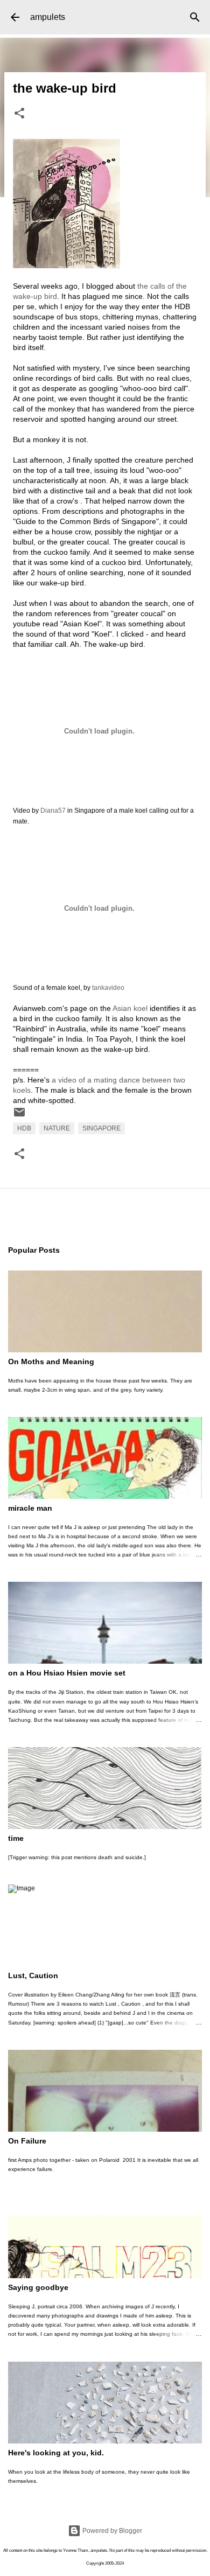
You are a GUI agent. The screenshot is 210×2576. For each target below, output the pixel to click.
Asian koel (130, 1008)
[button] (19, 114)
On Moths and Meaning (51, 1362)
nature (57, 1128)
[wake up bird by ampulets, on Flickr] (66, 266)
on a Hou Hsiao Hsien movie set (67, 1673)
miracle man (30, 1508)
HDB (24, 1128)
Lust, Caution (33, 1975)
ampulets (48, 17)
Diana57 (53, 811)
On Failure (27, 2141)
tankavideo (108, 988)
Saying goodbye (38, 2287)
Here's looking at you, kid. (56, 2453)
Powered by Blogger (111, 2531)
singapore (101, 1128)
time (16, 1838)
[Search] (195, 17)
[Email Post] (19, 1116)
